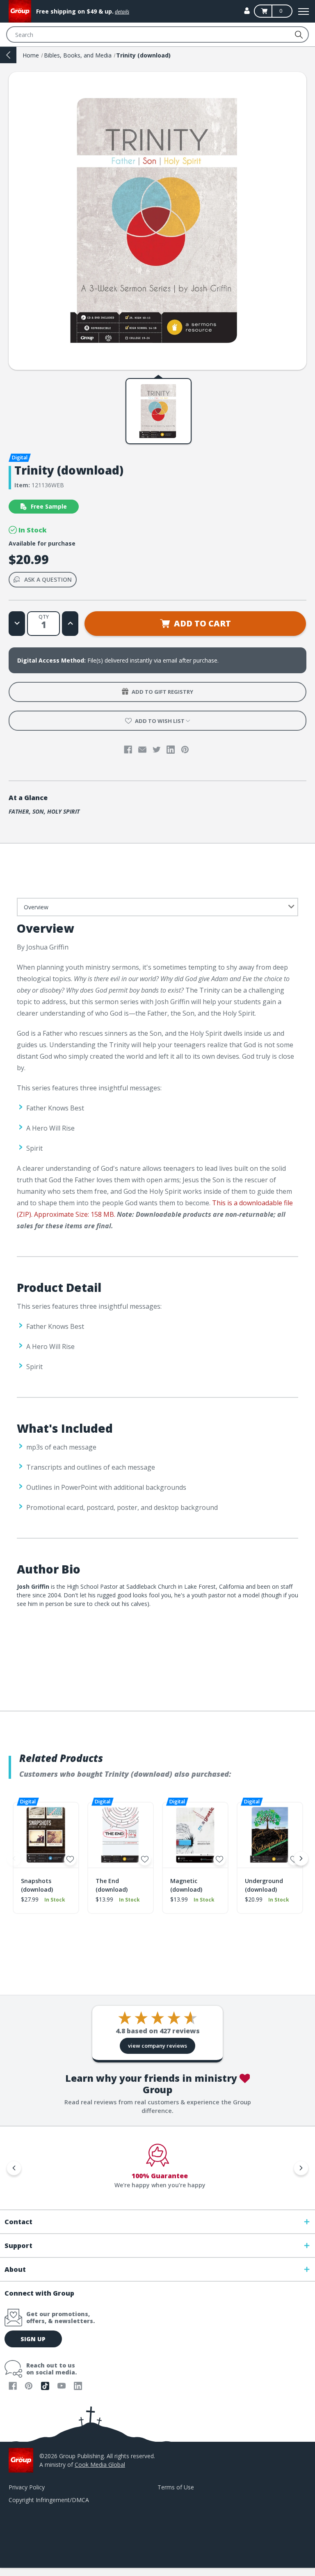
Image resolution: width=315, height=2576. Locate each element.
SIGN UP (33, 2339)
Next (301, 1858)
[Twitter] (157, 750)
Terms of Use (176, 2487)
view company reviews (157, 2046)
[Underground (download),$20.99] (270, 1835)
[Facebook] (128, 750)
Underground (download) (264, 1885)
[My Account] (247, 11)
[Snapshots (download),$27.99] (46, 1835)
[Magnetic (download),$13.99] (195, 1835)
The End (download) (112, 1885)
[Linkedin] (171, 750)
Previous (14, 1858)
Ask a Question (48, 579)
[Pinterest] (185, 750)
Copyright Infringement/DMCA (49, 2500)
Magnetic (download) (186, 1885)
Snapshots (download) (37, 1885)
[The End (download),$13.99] (121, 1835)
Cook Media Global (100, 2465)
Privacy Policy (27, 2487)
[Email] (142, 750)
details (122, 12)
